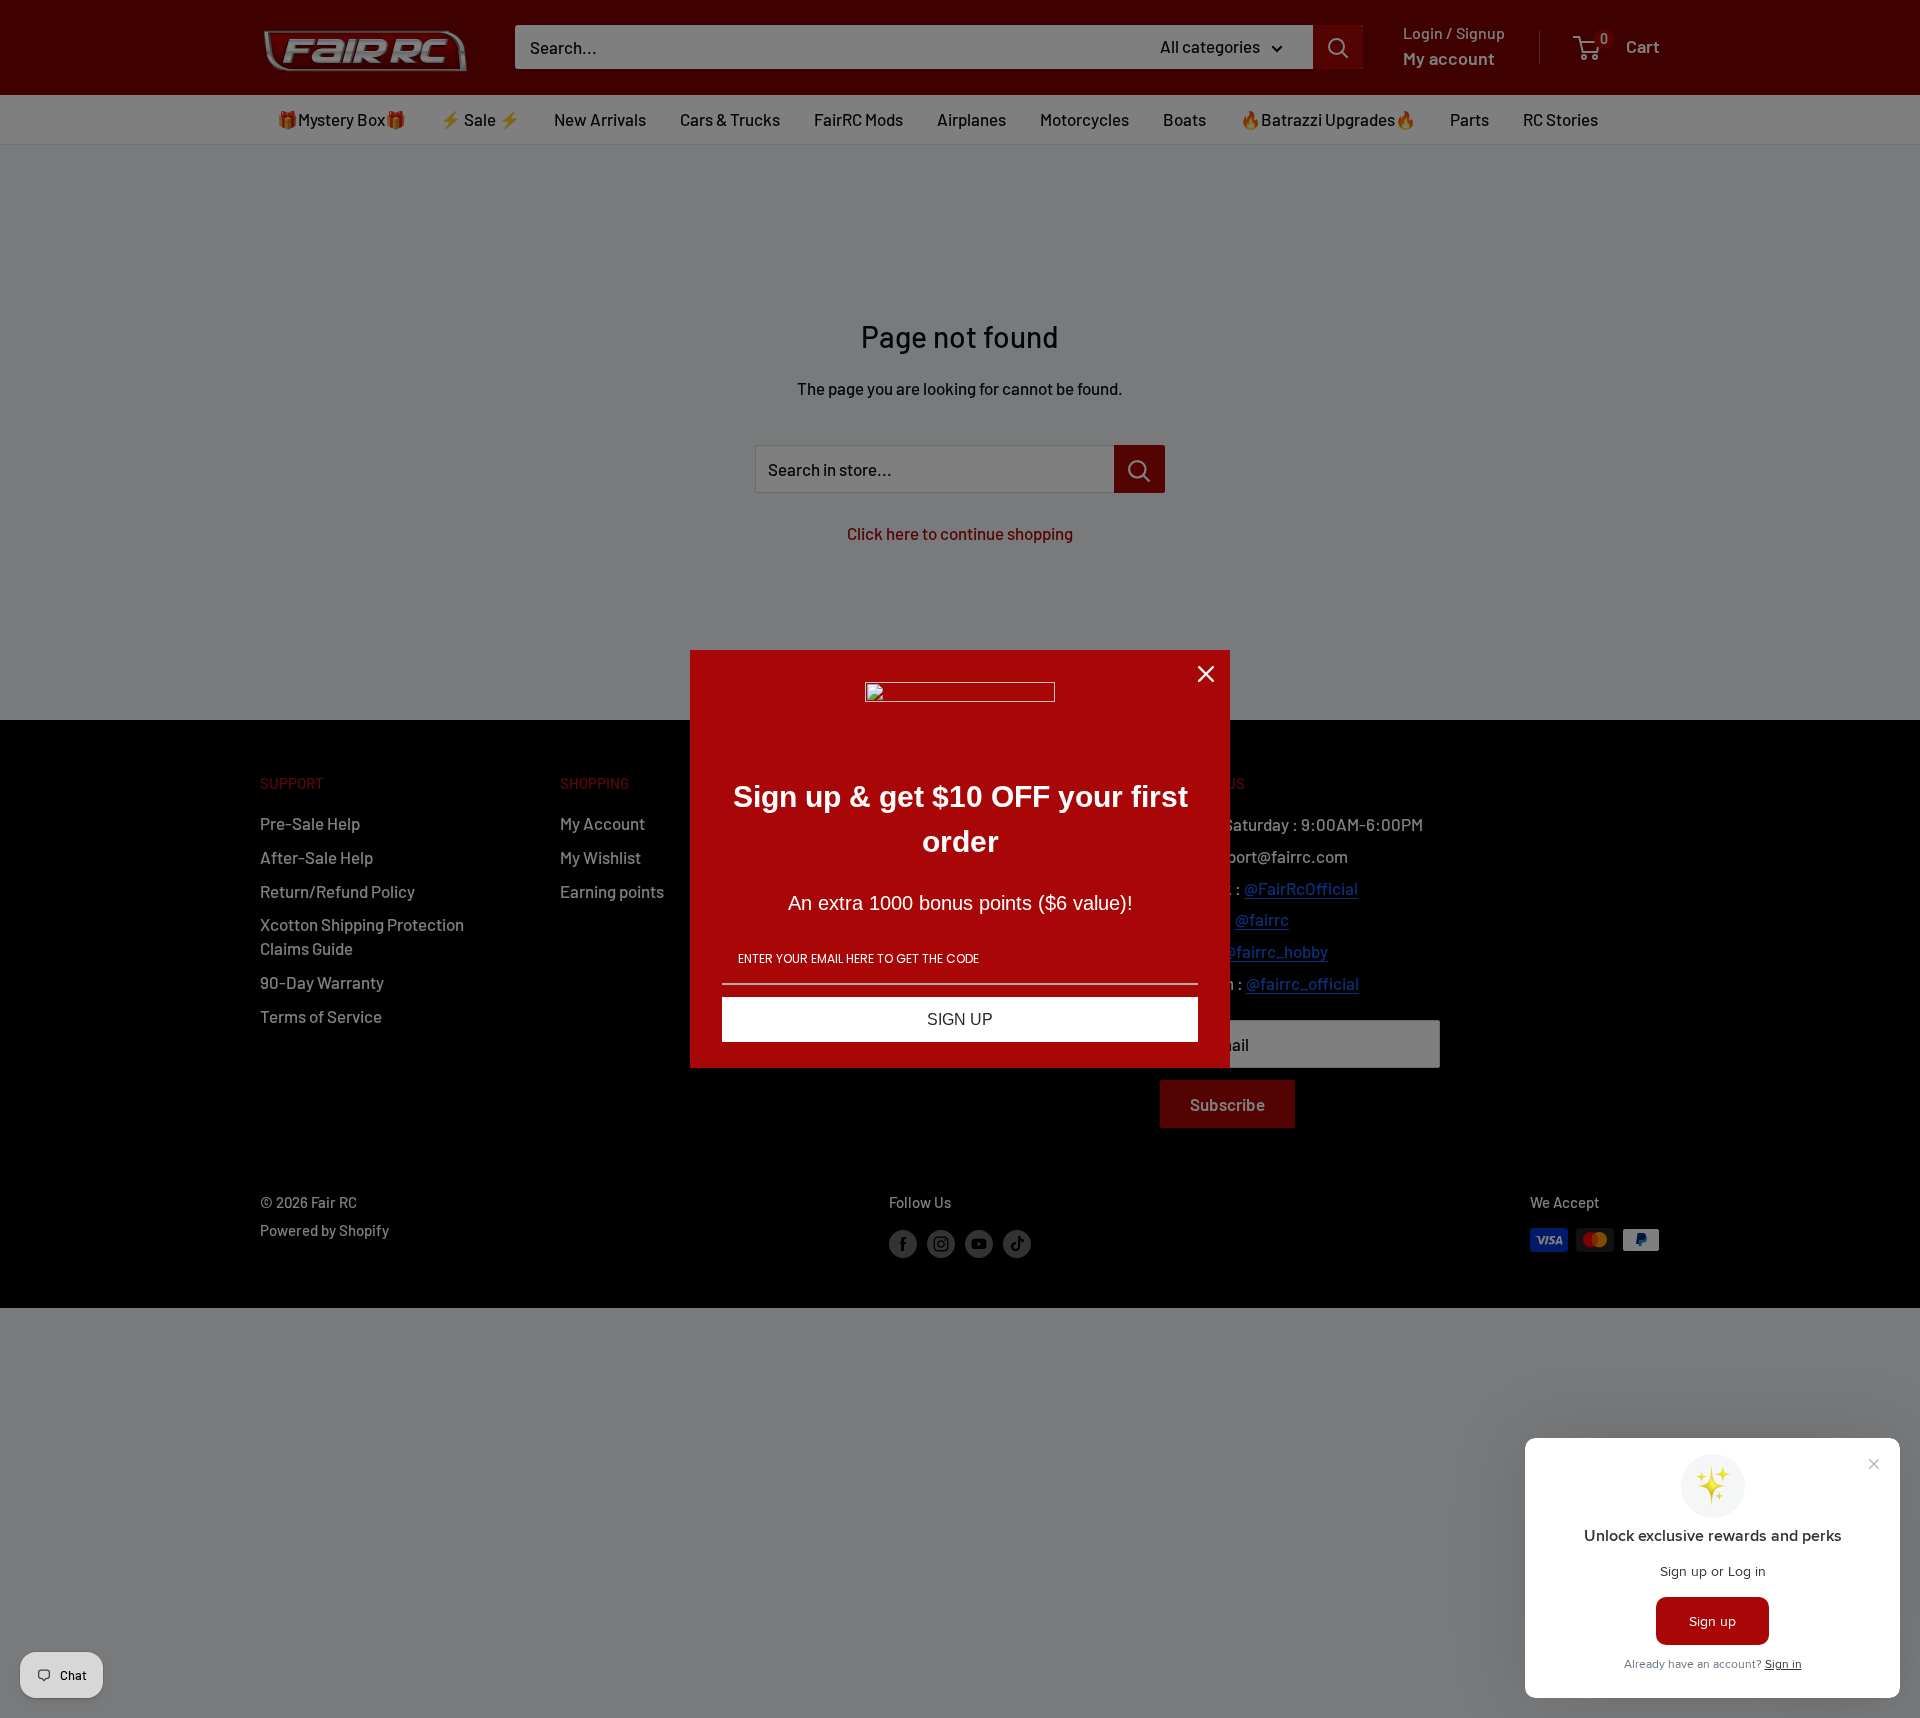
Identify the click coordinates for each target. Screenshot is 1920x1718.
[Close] (1206, 674)
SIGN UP (960, 1019)
